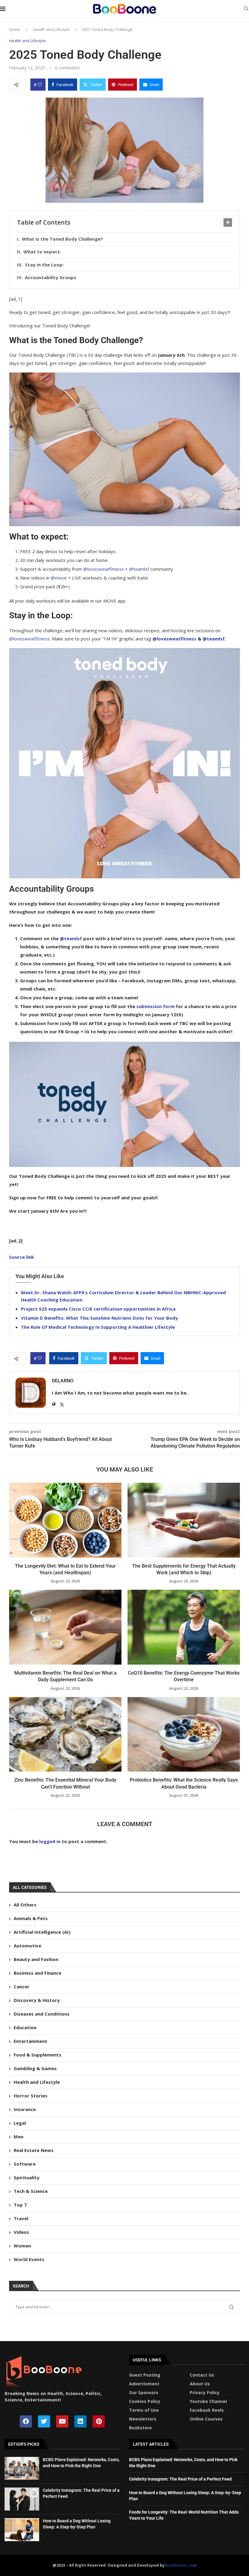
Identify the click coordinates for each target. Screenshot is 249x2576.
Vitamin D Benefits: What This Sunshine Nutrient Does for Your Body (99, 1318)
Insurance (25, 2109)
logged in (50, 1841)
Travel (21, 2218)
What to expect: (42, 252)
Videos (21, 2232)
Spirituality (27, 2177)
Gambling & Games (35, 2068)
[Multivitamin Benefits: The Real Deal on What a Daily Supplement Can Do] (65, 1627)
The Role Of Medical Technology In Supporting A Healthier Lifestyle (98, 1327)
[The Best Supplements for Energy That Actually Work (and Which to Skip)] (184, 1520)
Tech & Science (31, 2191)
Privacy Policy (205, 2393)
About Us (200, 2384)
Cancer (22, 1986)
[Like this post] (40, 85)
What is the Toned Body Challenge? (62, 239)
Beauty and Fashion (36, 1959)
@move (59, 578)
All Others (25, 1905)
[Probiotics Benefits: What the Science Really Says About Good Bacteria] (184, 1734)
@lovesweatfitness (104, 569)
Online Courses (206, 2419)
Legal (20, 2123)
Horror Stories (31, 2096)
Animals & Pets (31, 1918)
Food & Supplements (38, 2055)
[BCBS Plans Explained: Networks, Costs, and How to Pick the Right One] (22, 2468)
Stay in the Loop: (44, 265)
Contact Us (202, 2375)
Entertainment (31, 2041)
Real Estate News (34, 2150)
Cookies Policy (145, 2401)
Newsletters (143, 2419)
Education (25, 2027)
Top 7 (20, 2205)
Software (25, 2164)
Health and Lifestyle (51, 29)
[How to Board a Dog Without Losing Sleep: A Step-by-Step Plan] (22, 2530)
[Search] (246, 9)
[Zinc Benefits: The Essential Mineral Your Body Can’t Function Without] (65, 1734)
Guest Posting (145, 2375)
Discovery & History (37, 2000)
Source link (22, 1257)
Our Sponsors (144, 2393)
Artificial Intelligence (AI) (42, 1932)
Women (22, 2246)
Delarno (63, 1381)
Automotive (27, 1946)
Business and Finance (38, 1973)
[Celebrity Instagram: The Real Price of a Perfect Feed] (22, 2499)
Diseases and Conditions (42, 2014)
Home (15, 29)
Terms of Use (144, 2410)
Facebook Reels (207, 2410)
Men (19, 2137)
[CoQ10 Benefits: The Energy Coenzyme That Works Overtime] (184, 1627)
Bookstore (140, 2428)
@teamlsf (139, 569)
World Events (29, 2259)
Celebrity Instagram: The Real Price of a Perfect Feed (180, 2479)
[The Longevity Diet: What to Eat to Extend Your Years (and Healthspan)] (65, 1520)
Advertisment (144, 2384)
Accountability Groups (51, 277)
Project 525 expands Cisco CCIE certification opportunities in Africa (98, 1309)
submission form (155, 1006)
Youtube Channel (208, 2401)
